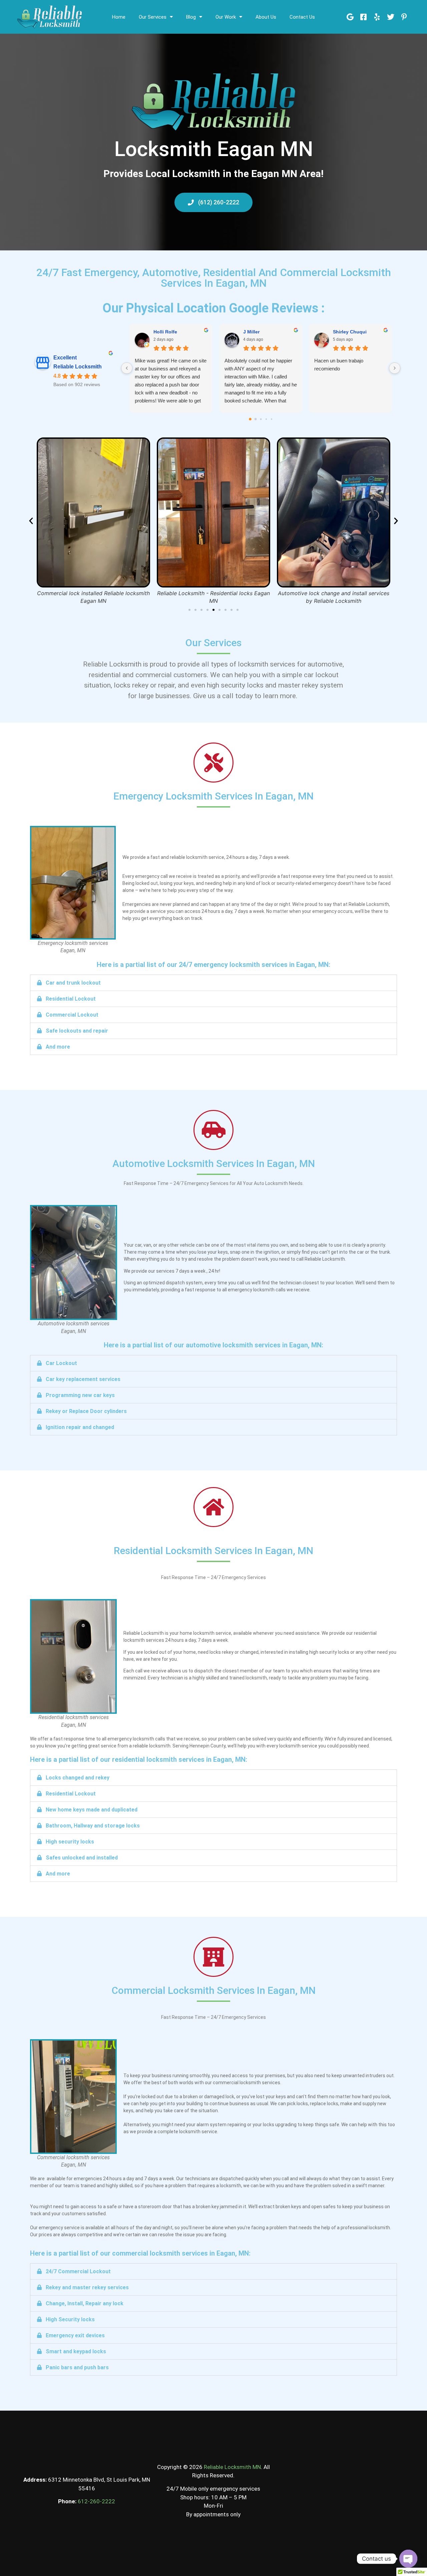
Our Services (153, 17)
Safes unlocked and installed (82, 1858)
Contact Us (302, 17)
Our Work (226, 17)
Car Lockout (61, 1363)
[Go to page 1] (255, 419)
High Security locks (70, 2319)
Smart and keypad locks (76, 2351)
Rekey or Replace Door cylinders (86, 1411)
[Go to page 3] (266, 419)
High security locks (70, 1842)
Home (119, 17)
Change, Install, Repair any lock (85, 2303)
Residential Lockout (71, 999)
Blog (191, 17)
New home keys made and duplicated (92, 1810)
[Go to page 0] (250, 419)
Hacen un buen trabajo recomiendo (339, 365)
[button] (31, 521)
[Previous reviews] (127, 368)
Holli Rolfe (165, 332)
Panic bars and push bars (77, 2367)
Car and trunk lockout (73, 983)
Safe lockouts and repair (77, 1031)
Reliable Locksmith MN (232, 2467)
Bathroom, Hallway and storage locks (93, 1826)
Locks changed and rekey (78, 1778)
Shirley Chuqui (350, 332)
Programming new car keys (80, 1395)
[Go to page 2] (261, 419)
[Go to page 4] (271, 419)
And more (58, 1047)
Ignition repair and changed (80, 1427)
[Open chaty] (408, 2559)
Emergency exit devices (75, 2335)
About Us (266, 17)
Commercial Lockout (72, 1015)
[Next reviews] (395, 368)
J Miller (251, 332)
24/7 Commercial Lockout (78, 2271)
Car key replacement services (83, 1379)
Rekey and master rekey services (87, 2287)
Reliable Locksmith (78, 367)
